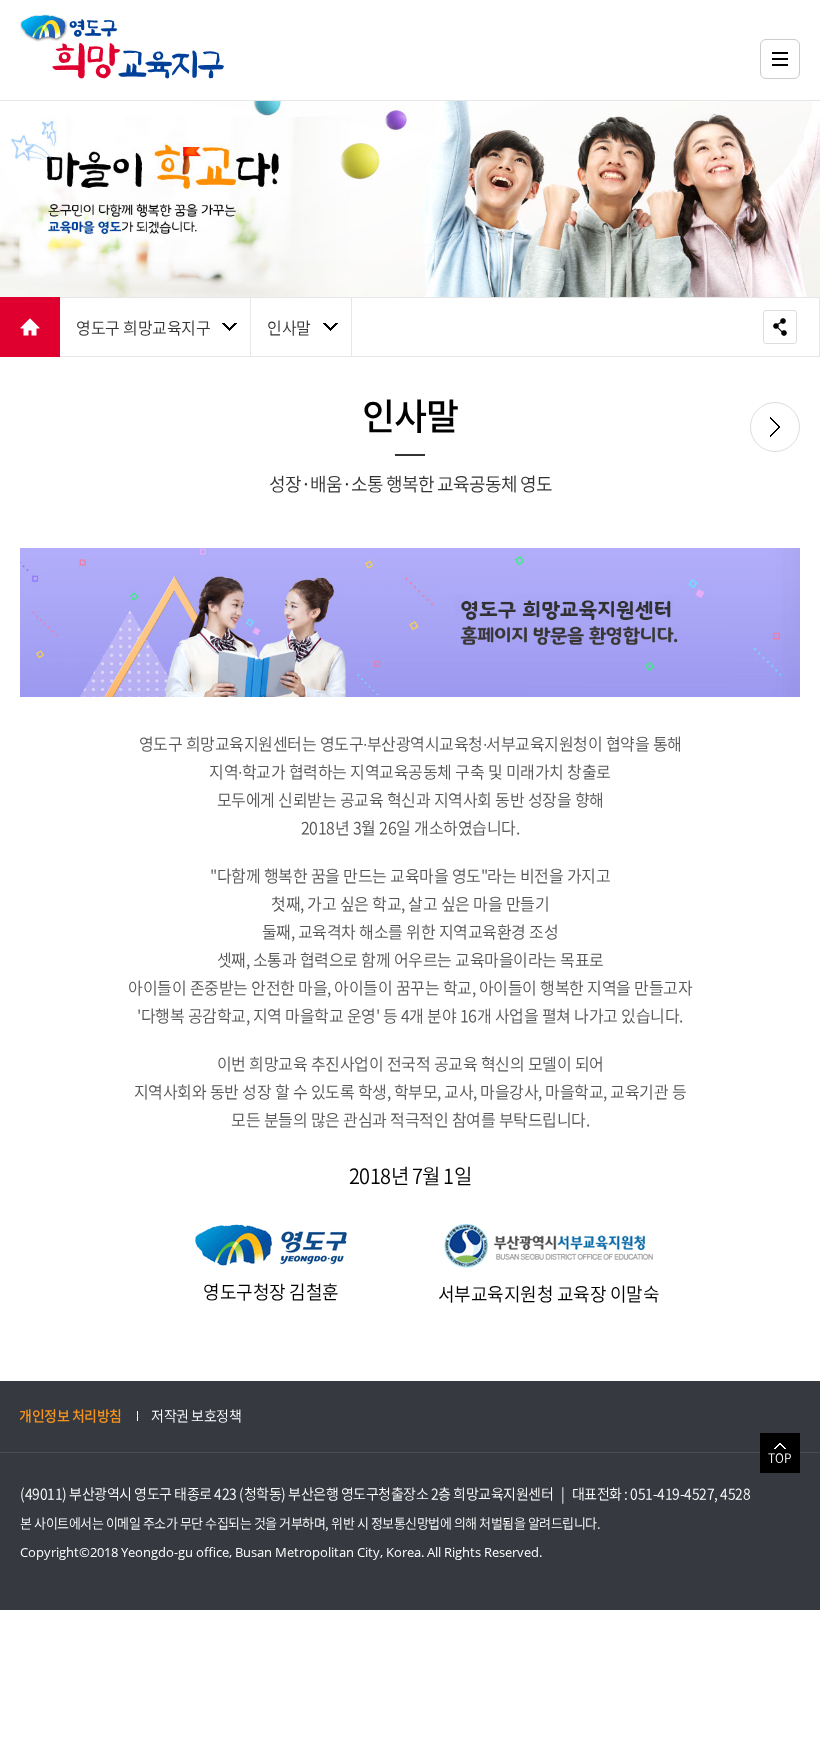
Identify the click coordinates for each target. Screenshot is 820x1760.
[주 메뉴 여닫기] (780, 59)
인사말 (289, 327)
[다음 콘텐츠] (775, 427)
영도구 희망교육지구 (143, 327)
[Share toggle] (780, 327)
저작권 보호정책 (196, 1415)
